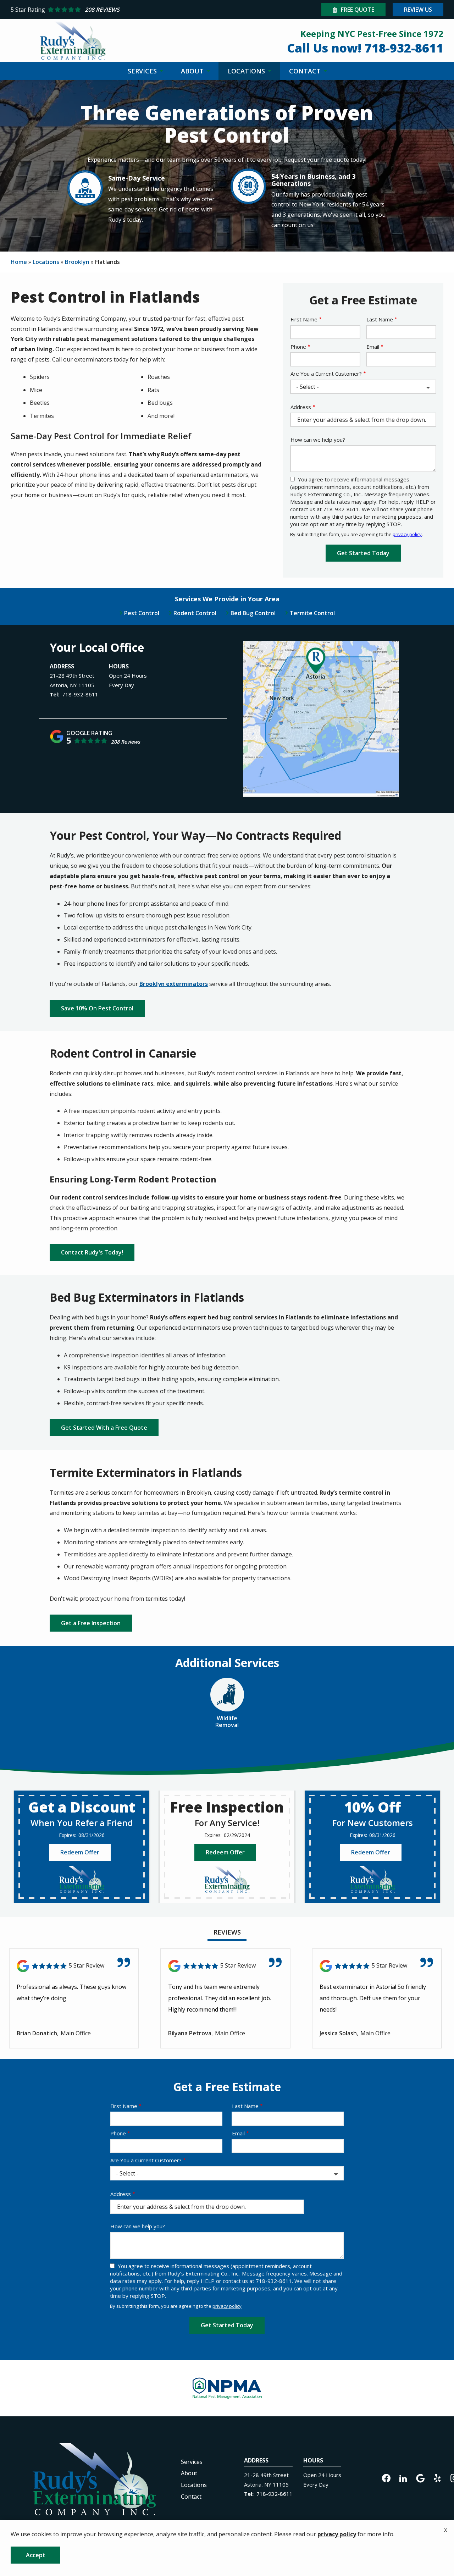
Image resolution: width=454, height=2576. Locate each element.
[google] (420, 2478)
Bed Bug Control (253, 613)
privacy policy (407, 534)
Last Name (380, 319)
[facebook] (386, 2478)
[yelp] (437, 2478)
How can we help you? (318, 440)
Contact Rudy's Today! (92, 1252)
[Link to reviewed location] (74, 1966)
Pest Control (142, 613)
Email (373, 347)
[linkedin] (403, 2478)
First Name (304, 319)
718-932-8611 (80, 694)
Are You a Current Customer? (326, 374)
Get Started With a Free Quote (104, 1428)
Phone (298, 347)
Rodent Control (195, 613)
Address (301, 407)
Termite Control (312, 613)
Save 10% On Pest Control (97, 1008)
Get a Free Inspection (91, 1623)
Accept (36, 2555)
